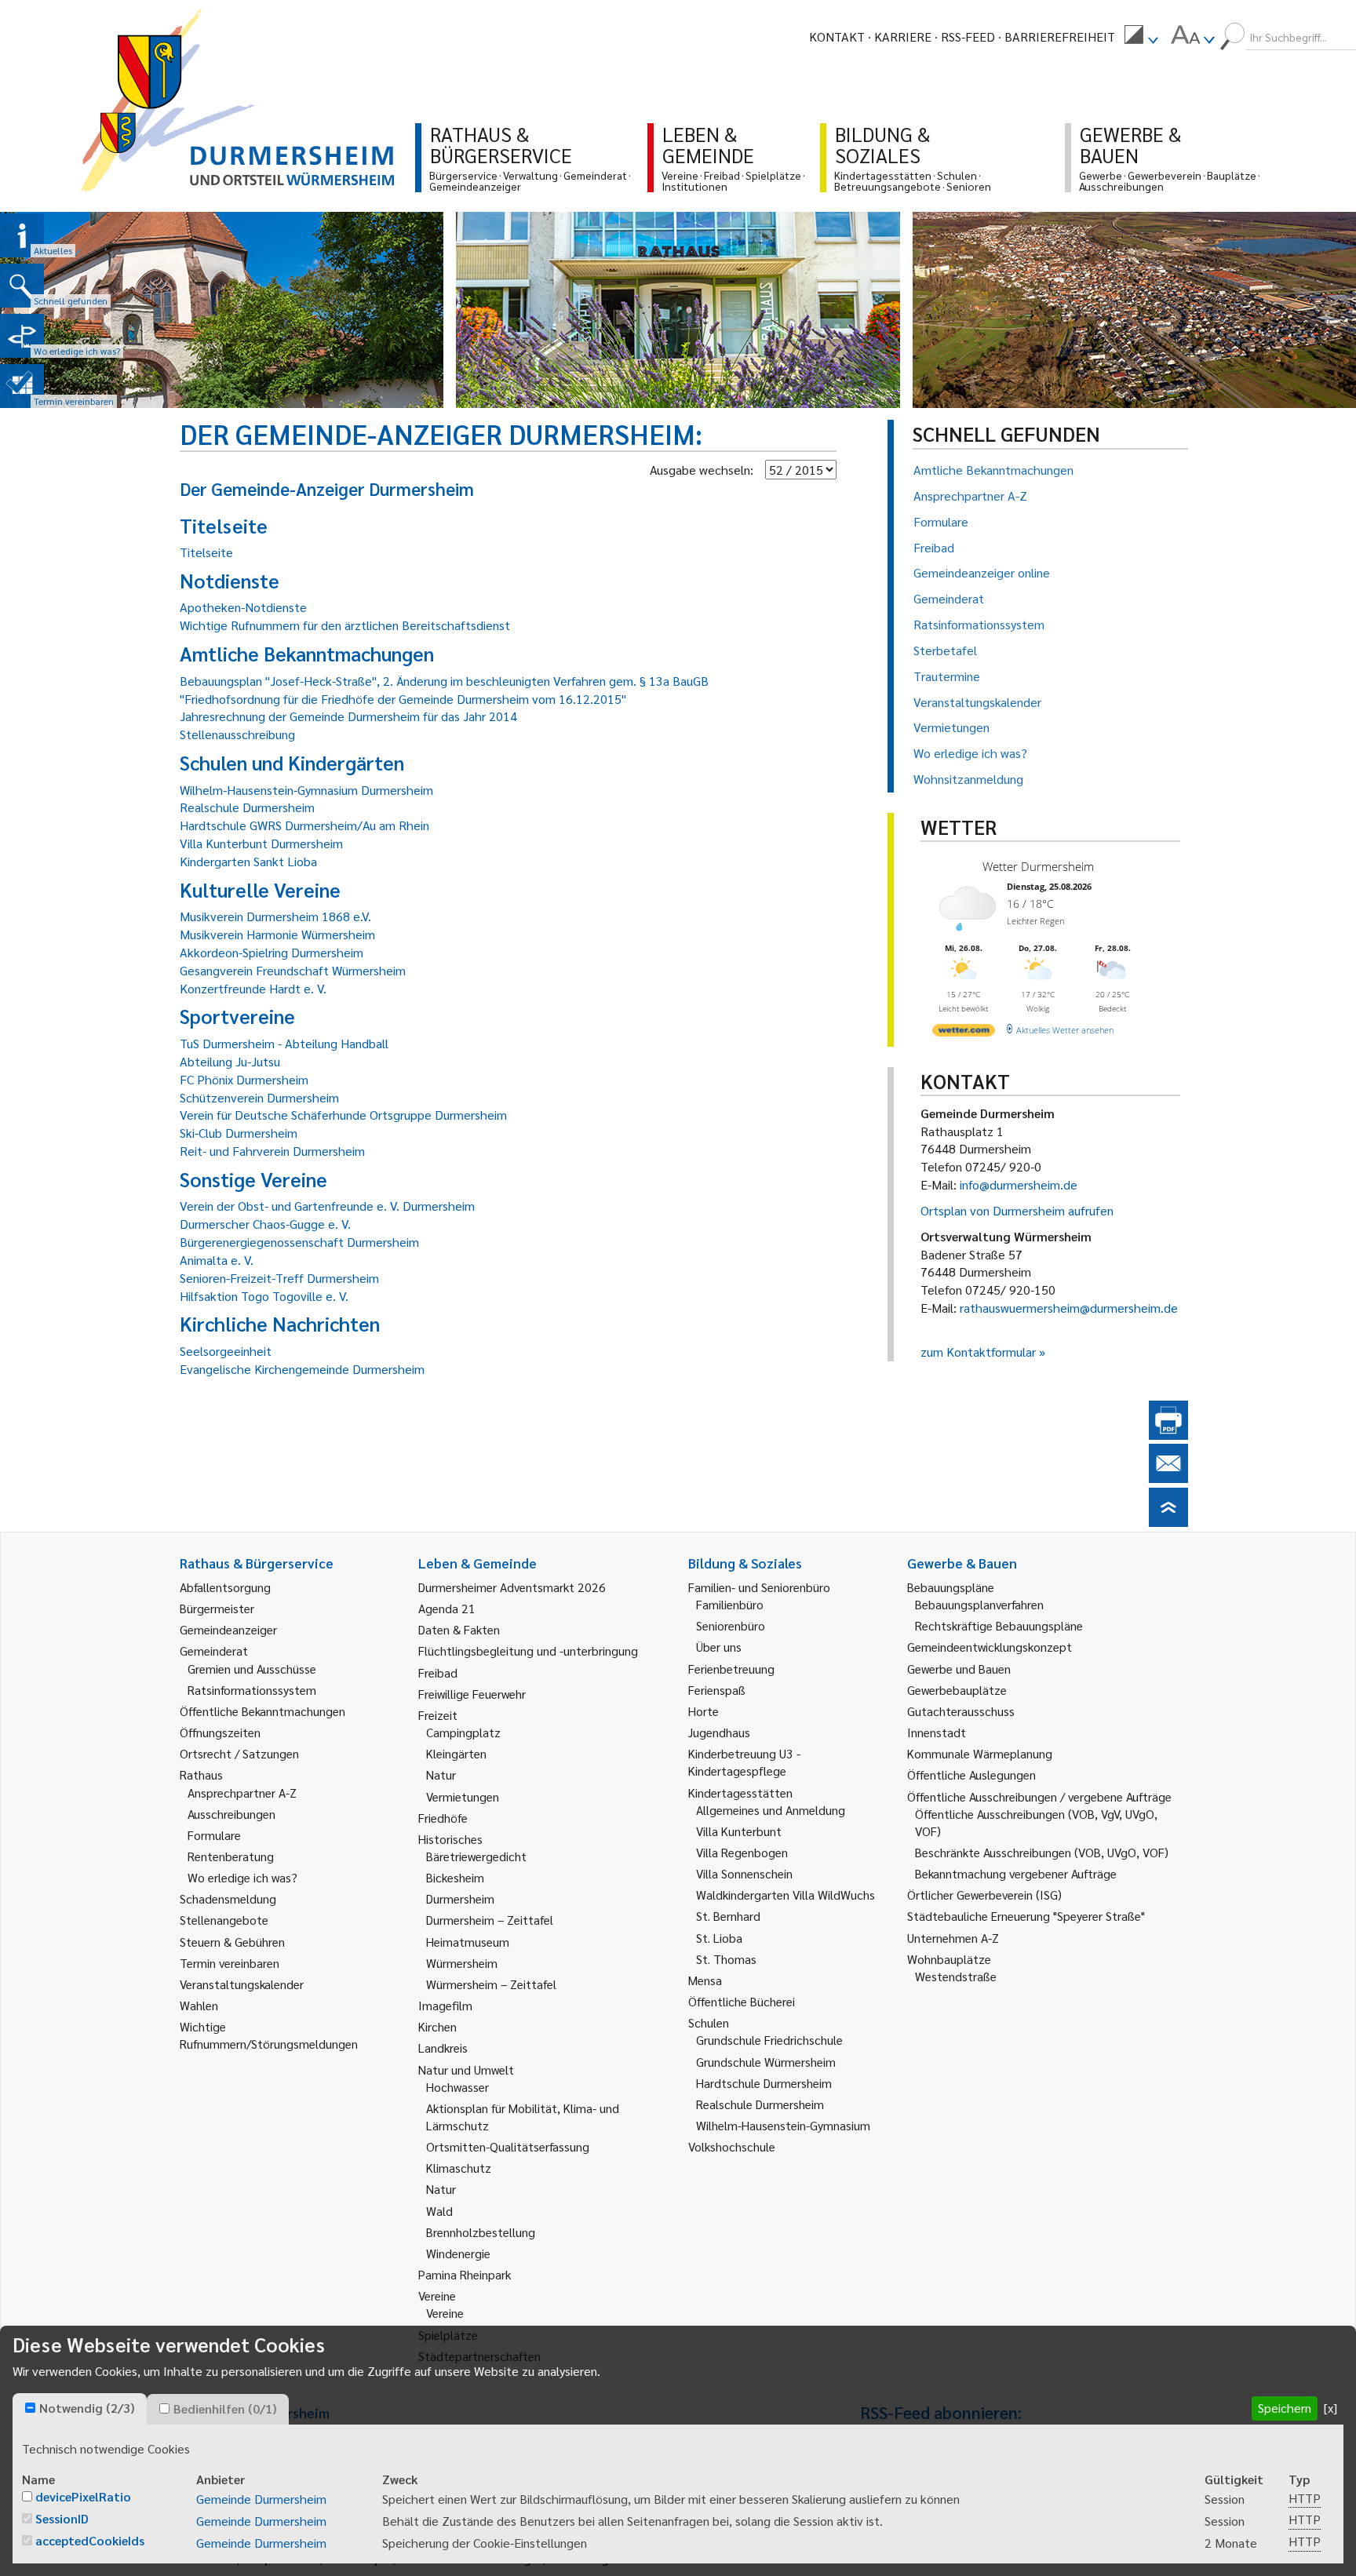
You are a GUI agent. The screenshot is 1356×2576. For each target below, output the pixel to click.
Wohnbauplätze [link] (949, 1959)
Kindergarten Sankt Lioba (248, 861)
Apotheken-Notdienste (243, 607)
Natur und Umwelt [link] (466, 2070)
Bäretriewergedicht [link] (476, 1856)
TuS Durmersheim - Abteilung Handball (284, 1043)
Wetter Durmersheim (1038, 866)
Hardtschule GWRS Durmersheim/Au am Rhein (304, 825)
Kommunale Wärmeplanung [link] (980, 1753)
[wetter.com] (964, 1033)
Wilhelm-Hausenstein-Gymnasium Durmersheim (306, 790)
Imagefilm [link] (445, 2005)
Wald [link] (439, 2211)
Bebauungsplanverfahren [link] (979, 1604)
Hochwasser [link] (457, 2087)
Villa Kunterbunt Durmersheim (261, 843)
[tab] (80, 2409)
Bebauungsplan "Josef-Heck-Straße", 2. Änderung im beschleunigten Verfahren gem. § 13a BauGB (444, 681)
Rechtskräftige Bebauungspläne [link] (999, 1625)
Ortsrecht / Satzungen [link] (239, 1753)
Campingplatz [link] (463, 1732)
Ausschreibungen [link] (231, 1814)
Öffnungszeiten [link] (220, 1732)
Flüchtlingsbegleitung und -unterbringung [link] (528, 1651)
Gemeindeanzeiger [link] (228, 1629)
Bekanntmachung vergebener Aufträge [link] (1016, 1873)
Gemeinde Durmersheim (261, 2499)
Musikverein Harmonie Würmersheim (277, 934)
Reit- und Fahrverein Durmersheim (272, 1151)
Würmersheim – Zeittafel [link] (491, 1984)
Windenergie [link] (458, 2253)
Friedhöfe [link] (443, 1818)
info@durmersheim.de (1019, 1184)
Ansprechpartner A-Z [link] (242, 1793)
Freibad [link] (438, 1672)
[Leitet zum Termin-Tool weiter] (22, 386)
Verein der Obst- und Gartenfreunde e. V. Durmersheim (327, 1206)
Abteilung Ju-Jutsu (230, 1061)
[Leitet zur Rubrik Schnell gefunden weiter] (22, 286)
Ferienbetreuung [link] (731, 1669)
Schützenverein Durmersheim (259, 1097)
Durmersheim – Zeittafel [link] (490, 1920)
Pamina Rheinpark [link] (465, 2274)
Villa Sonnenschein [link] (744, 1873)
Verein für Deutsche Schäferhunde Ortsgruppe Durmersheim (343, 1115)
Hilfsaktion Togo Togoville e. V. (264, 1296)
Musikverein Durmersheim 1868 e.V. (275, 916)
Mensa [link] (705, 1980)
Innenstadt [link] (937, 1732)
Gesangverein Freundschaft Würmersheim (293, 970)
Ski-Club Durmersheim (239, 1133)
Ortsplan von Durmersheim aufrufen (1017, 1210)
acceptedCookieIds (90, 2540)
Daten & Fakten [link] (459, 1629)
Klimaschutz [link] (459, 2168)
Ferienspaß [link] (717, 1690)
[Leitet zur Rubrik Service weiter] (22, 336)
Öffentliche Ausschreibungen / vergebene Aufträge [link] (1039, 1796)
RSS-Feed (968, 36)
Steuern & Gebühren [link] (232, 1942)
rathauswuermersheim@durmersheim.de (1069, 1308)
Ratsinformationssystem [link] (252, 1690)
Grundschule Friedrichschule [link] (769, 2040)
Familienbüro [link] (730, 1604)
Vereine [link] (445, 2313)
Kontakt (837, 36)
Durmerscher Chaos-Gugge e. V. (265, 1224)
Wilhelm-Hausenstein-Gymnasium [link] (783, 2125)
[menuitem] (1141, 37)
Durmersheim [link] (460, 1898)
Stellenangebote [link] (224, 1920)
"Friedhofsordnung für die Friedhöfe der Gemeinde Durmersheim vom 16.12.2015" (403, 699)
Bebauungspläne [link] (951, 1587)
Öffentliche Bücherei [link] (742, 2001)
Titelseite (206, 552)
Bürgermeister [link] (217, 1608)
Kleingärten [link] (456, 1753)
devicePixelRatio (83, 2496)
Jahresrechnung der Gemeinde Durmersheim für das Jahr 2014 (348, 716)
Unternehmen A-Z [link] (953, 1938)
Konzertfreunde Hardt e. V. (253, 988)
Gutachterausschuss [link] (961, 1711)
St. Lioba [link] (719, 1938)
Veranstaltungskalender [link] (242, 1984)
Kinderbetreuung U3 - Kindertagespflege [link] (744, 1762)
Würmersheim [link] (462, 1963)
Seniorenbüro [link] (731, 1625)
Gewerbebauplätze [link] (957, 1690)
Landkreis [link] (443, 2048)
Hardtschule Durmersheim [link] (764, 2083)
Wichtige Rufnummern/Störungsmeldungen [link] (269, 2035)
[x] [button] (1330, 2408)
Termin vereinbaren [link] (230, 1963)
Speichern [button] (1285, 2408)
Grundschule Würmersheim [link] (766, 2062)
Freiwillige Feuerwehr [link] (472, 1694)
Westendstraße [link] (956, 1976)
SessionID (62, 2518)
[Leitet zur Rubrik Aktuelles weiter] (22, 235)
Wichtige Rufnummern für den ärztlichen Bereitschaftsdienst (345, 625)
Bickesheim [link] (455, 1877)
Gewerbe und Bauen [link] (959, 1669)
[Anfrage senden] (1168, 1478)
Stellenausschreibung (237, 734)
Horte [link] (704, 1711)
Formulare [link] (214, 1835)
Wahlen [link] (199, 2005)
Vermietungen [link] (463, 1796)
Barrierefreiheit (1060, 36)
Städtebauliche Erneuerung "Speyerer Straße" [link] (1026, 1916)
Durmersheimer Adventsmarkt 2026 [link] (512, 1587)
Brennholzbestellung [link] (481, 2232)
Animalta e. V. (217, 1260)
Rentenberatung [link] (231, 1856)
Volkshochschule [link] (732, 2146)
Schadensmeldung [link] (228, 1898)
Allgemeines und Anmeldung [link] (771, 1810)
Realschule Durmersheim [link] (760, 2104)
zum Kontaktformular (978, 1352)
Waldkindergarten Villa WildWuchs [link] (786, 1895)
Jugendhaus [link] (719, 1732)
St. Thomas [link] (726, 1959)
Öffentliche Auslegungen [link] (971, 1774)
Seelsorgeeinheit (226, 1351)
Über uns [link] (719, 1647)
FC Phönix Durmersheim (244, 1079)
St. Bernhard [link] (728, 1916)
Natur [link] (441, 1774)
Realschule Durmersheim (247, 807)
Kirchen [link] (437, 2026)
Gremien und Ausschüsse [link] (252, 1669)
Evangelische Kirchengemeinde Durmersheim (302, 1369)
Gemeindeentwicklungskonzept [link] (990, 1647)
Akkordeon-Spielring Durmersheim (272, 952)
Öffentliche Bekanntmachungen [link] (262, 1711)
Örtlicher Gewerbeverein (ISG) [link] (984, 1895)
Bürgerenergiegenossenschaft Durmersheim (299, 1242)
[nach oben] (1168, 1522)
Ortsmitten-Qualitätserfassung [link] (508, 2146)
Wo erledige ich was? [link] (242, 1877)
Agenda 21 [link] (447, 1608)
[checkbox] (30, 2408)
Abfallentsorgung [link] (225, 1587)
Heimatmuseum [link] (468, 1942)
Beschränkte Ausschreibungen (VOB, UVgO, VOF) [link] (1042, 1852)
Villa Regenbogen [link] (742, 1852)
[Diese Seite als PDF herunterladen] (1168, 1435)
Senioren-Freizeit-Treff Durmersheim (279, 1278)
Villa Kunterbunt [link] (739, 1831)
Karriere (903, 36)
